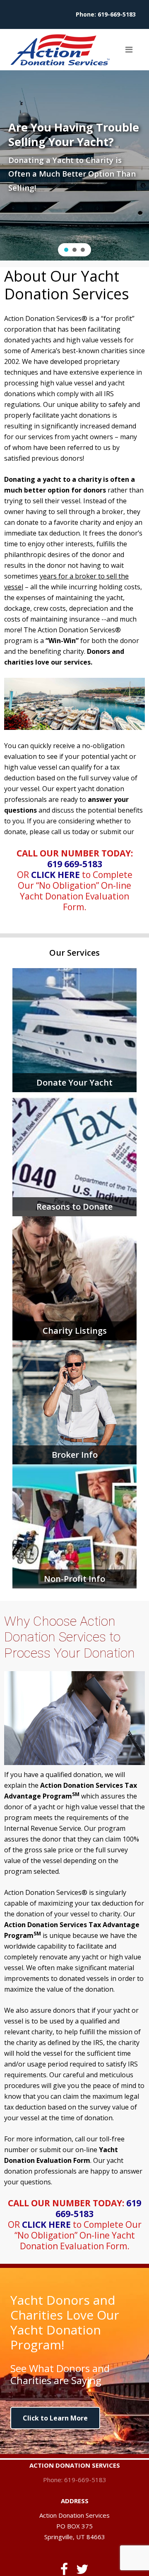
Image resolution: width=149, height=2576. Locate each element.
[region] (74, 165)
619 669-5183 (75, 864)
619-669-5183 (117, 14)
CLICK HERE (55, 875)
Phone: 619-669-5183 (75, 2480)
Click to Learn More (55, 2418)
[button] (66, 250)
